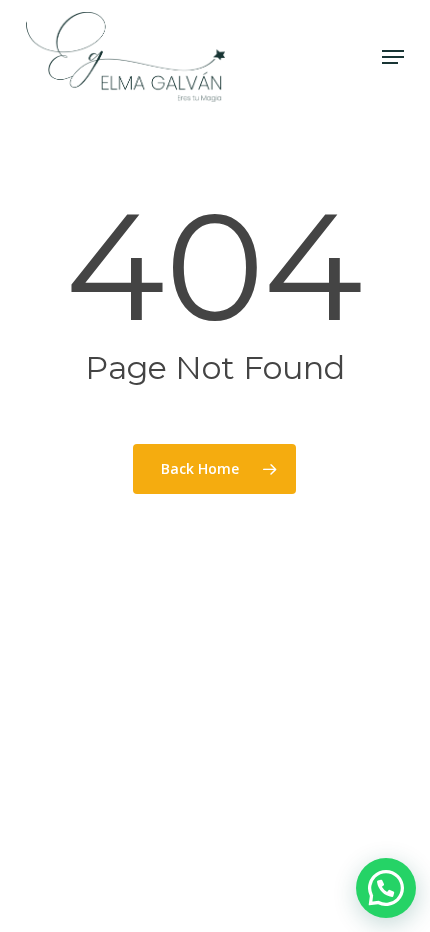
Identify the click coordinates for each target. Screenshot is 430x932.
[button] (393, 57)
